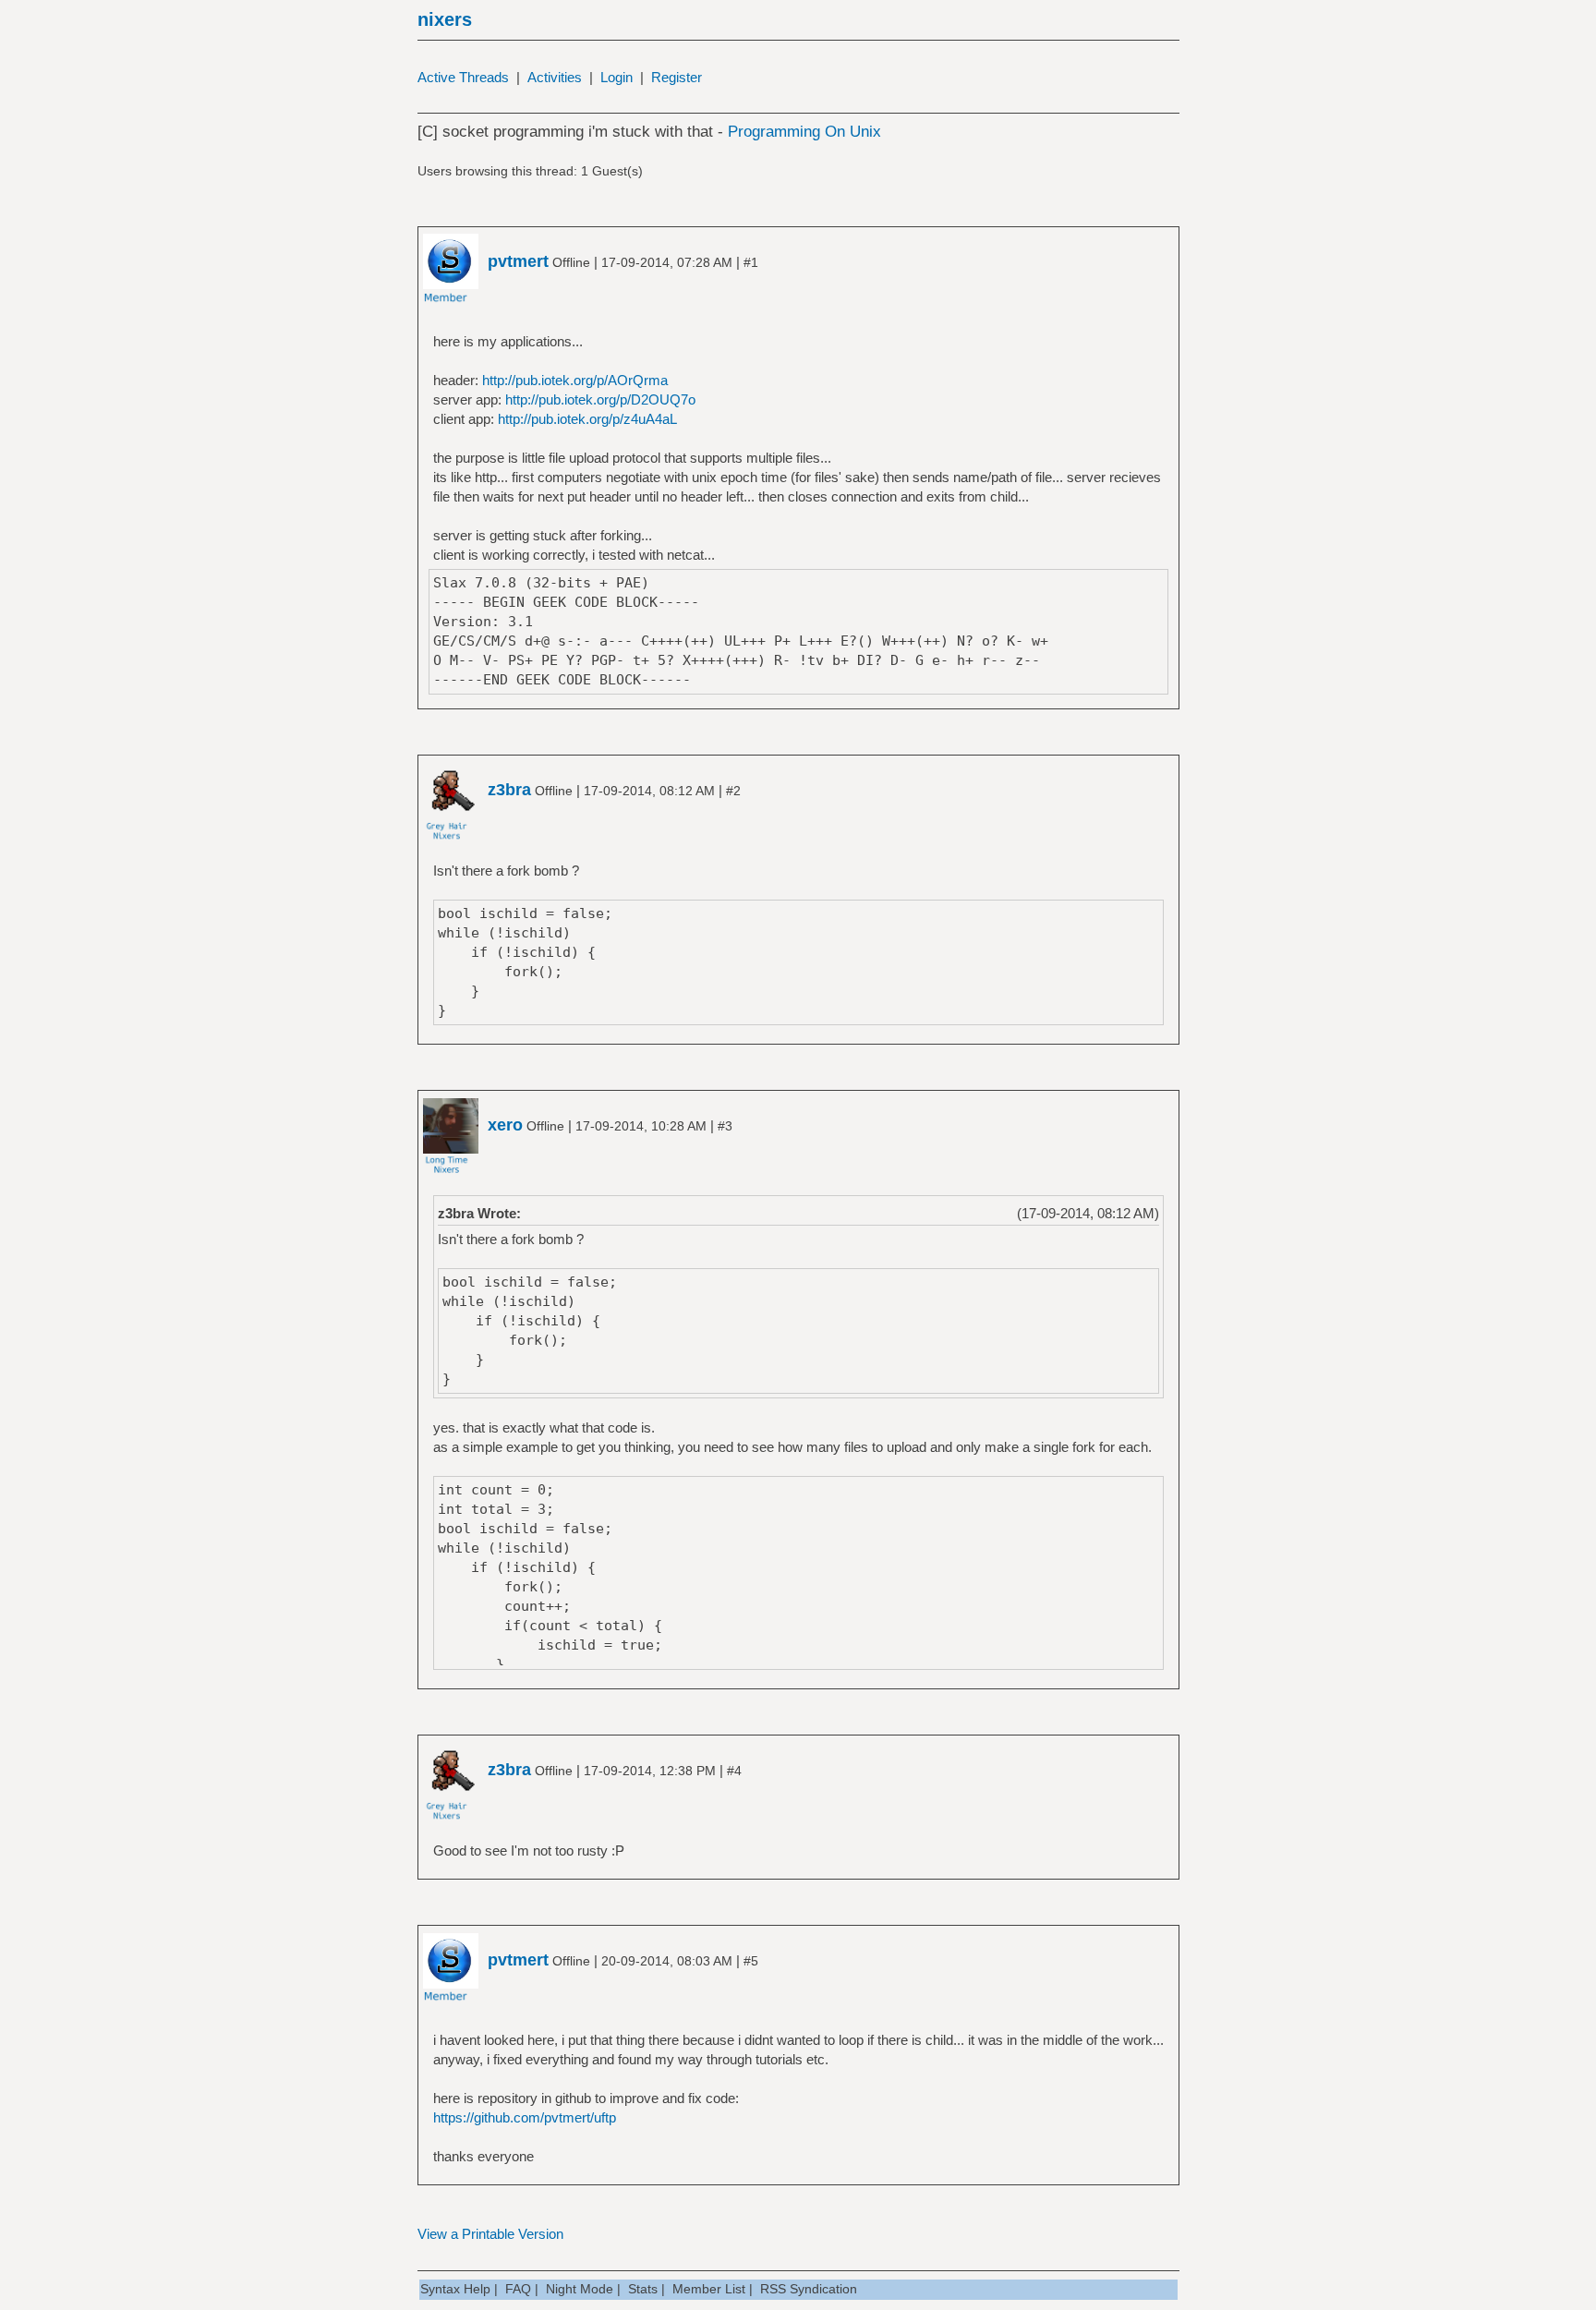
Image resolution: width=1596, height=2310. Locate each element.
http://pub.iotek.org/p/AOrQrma (575, 380)
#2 (733, 791)
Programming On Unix (804, 132)
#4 (734, 1771)
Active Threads (463, 77)
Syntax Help (455, 2289)
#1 (751, 262)
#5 (751, 1961)
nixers (445, 19)
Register (677, 77)
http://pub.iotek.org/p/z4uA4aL (587, 419)
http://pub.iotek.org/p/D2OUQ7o (600, 399)
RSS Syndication (809, 2289)
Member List (709, 2289)
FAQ (518, 2289)
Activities (555, 77)
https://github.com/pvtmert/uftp (525, 2117)
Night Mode (580, 2289)
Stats (643, 2289)
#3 (725, 1126)
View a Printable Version (490, 2234)
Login (617, 77)
